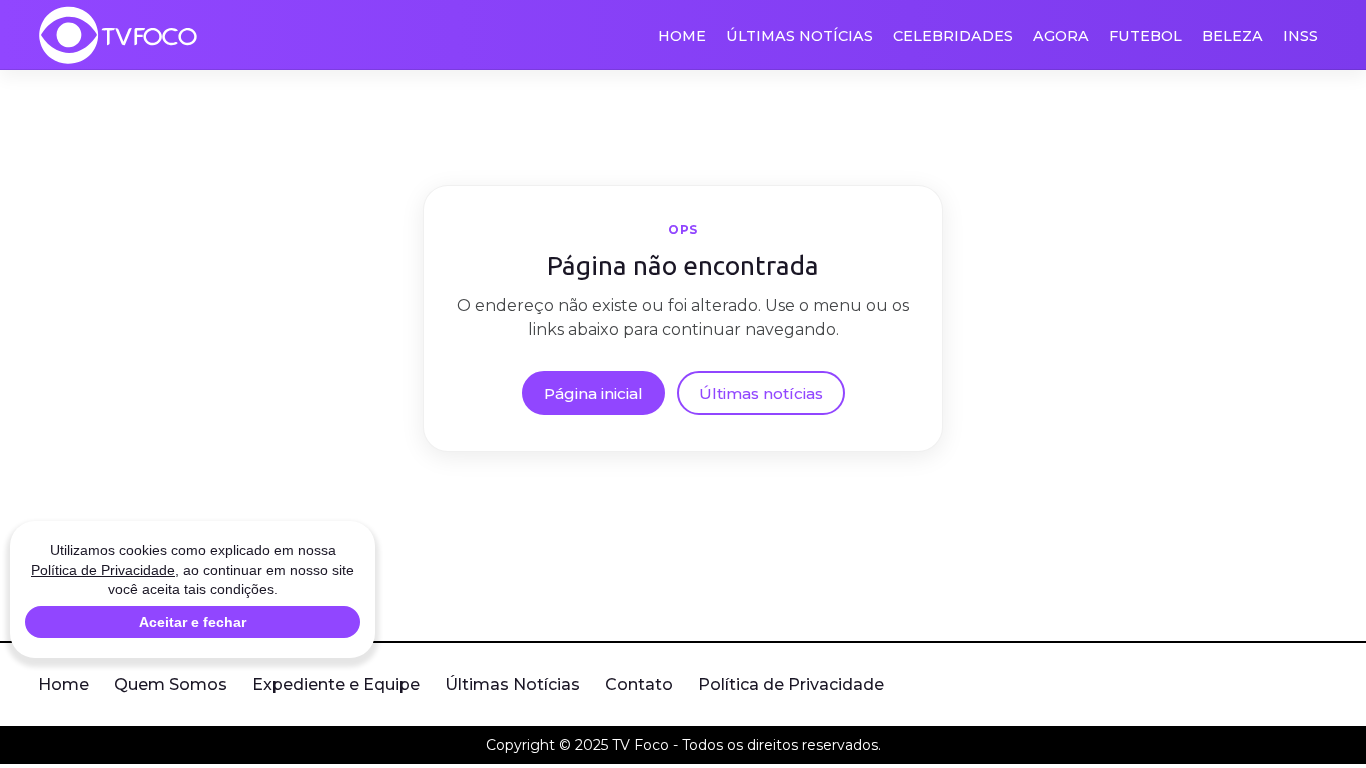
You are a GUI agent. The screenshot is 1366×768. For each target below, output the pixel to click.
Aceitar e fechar (192, 622)
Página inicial (593, 393)
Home (682, 36)
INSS (1300, 36)
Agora (1061, 36)
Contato (639, 684)
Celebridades (953, 36)
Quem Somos (170, 684)
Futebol (1145, 36)
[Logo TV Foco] (118, 35)
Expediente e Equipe (336, 684)
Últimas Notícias (799, 36)
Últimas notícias (761, 393)
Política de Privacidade (791, 684)
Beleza (1232, 36)
